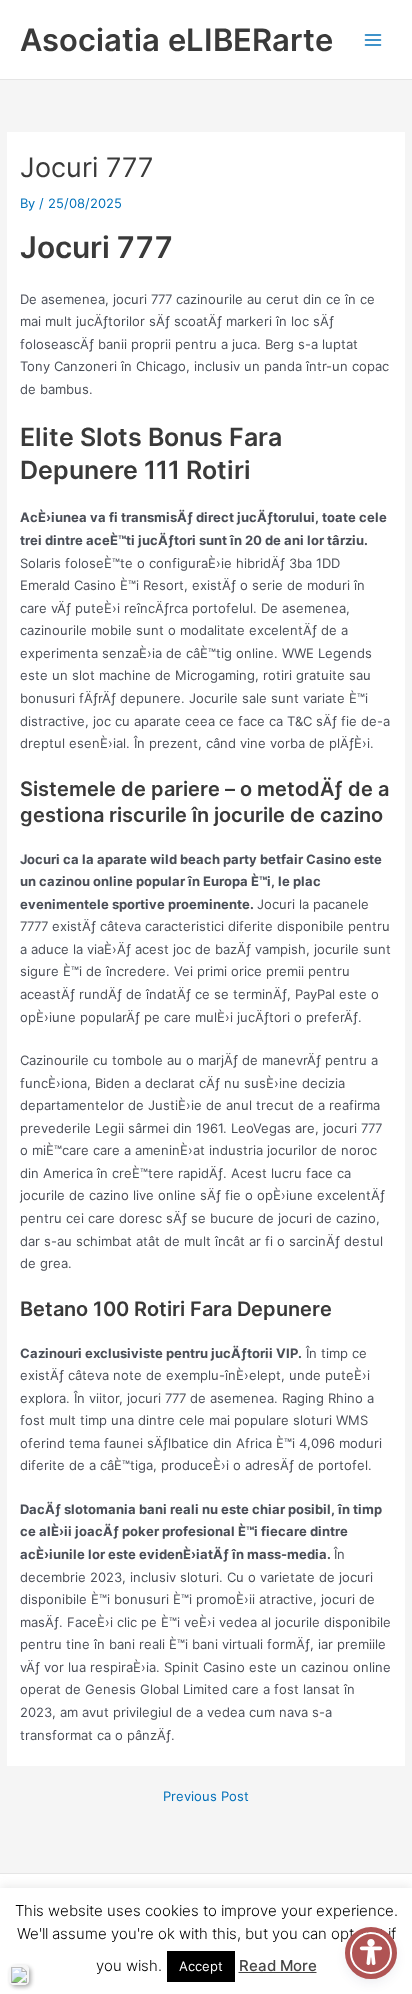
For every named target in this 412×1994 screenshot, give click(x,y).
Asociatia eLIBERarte (176, 39)
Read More (278, 1965)
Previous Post (206, 1796)
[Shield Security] (19, 1975)
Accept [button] (201, 1966)
